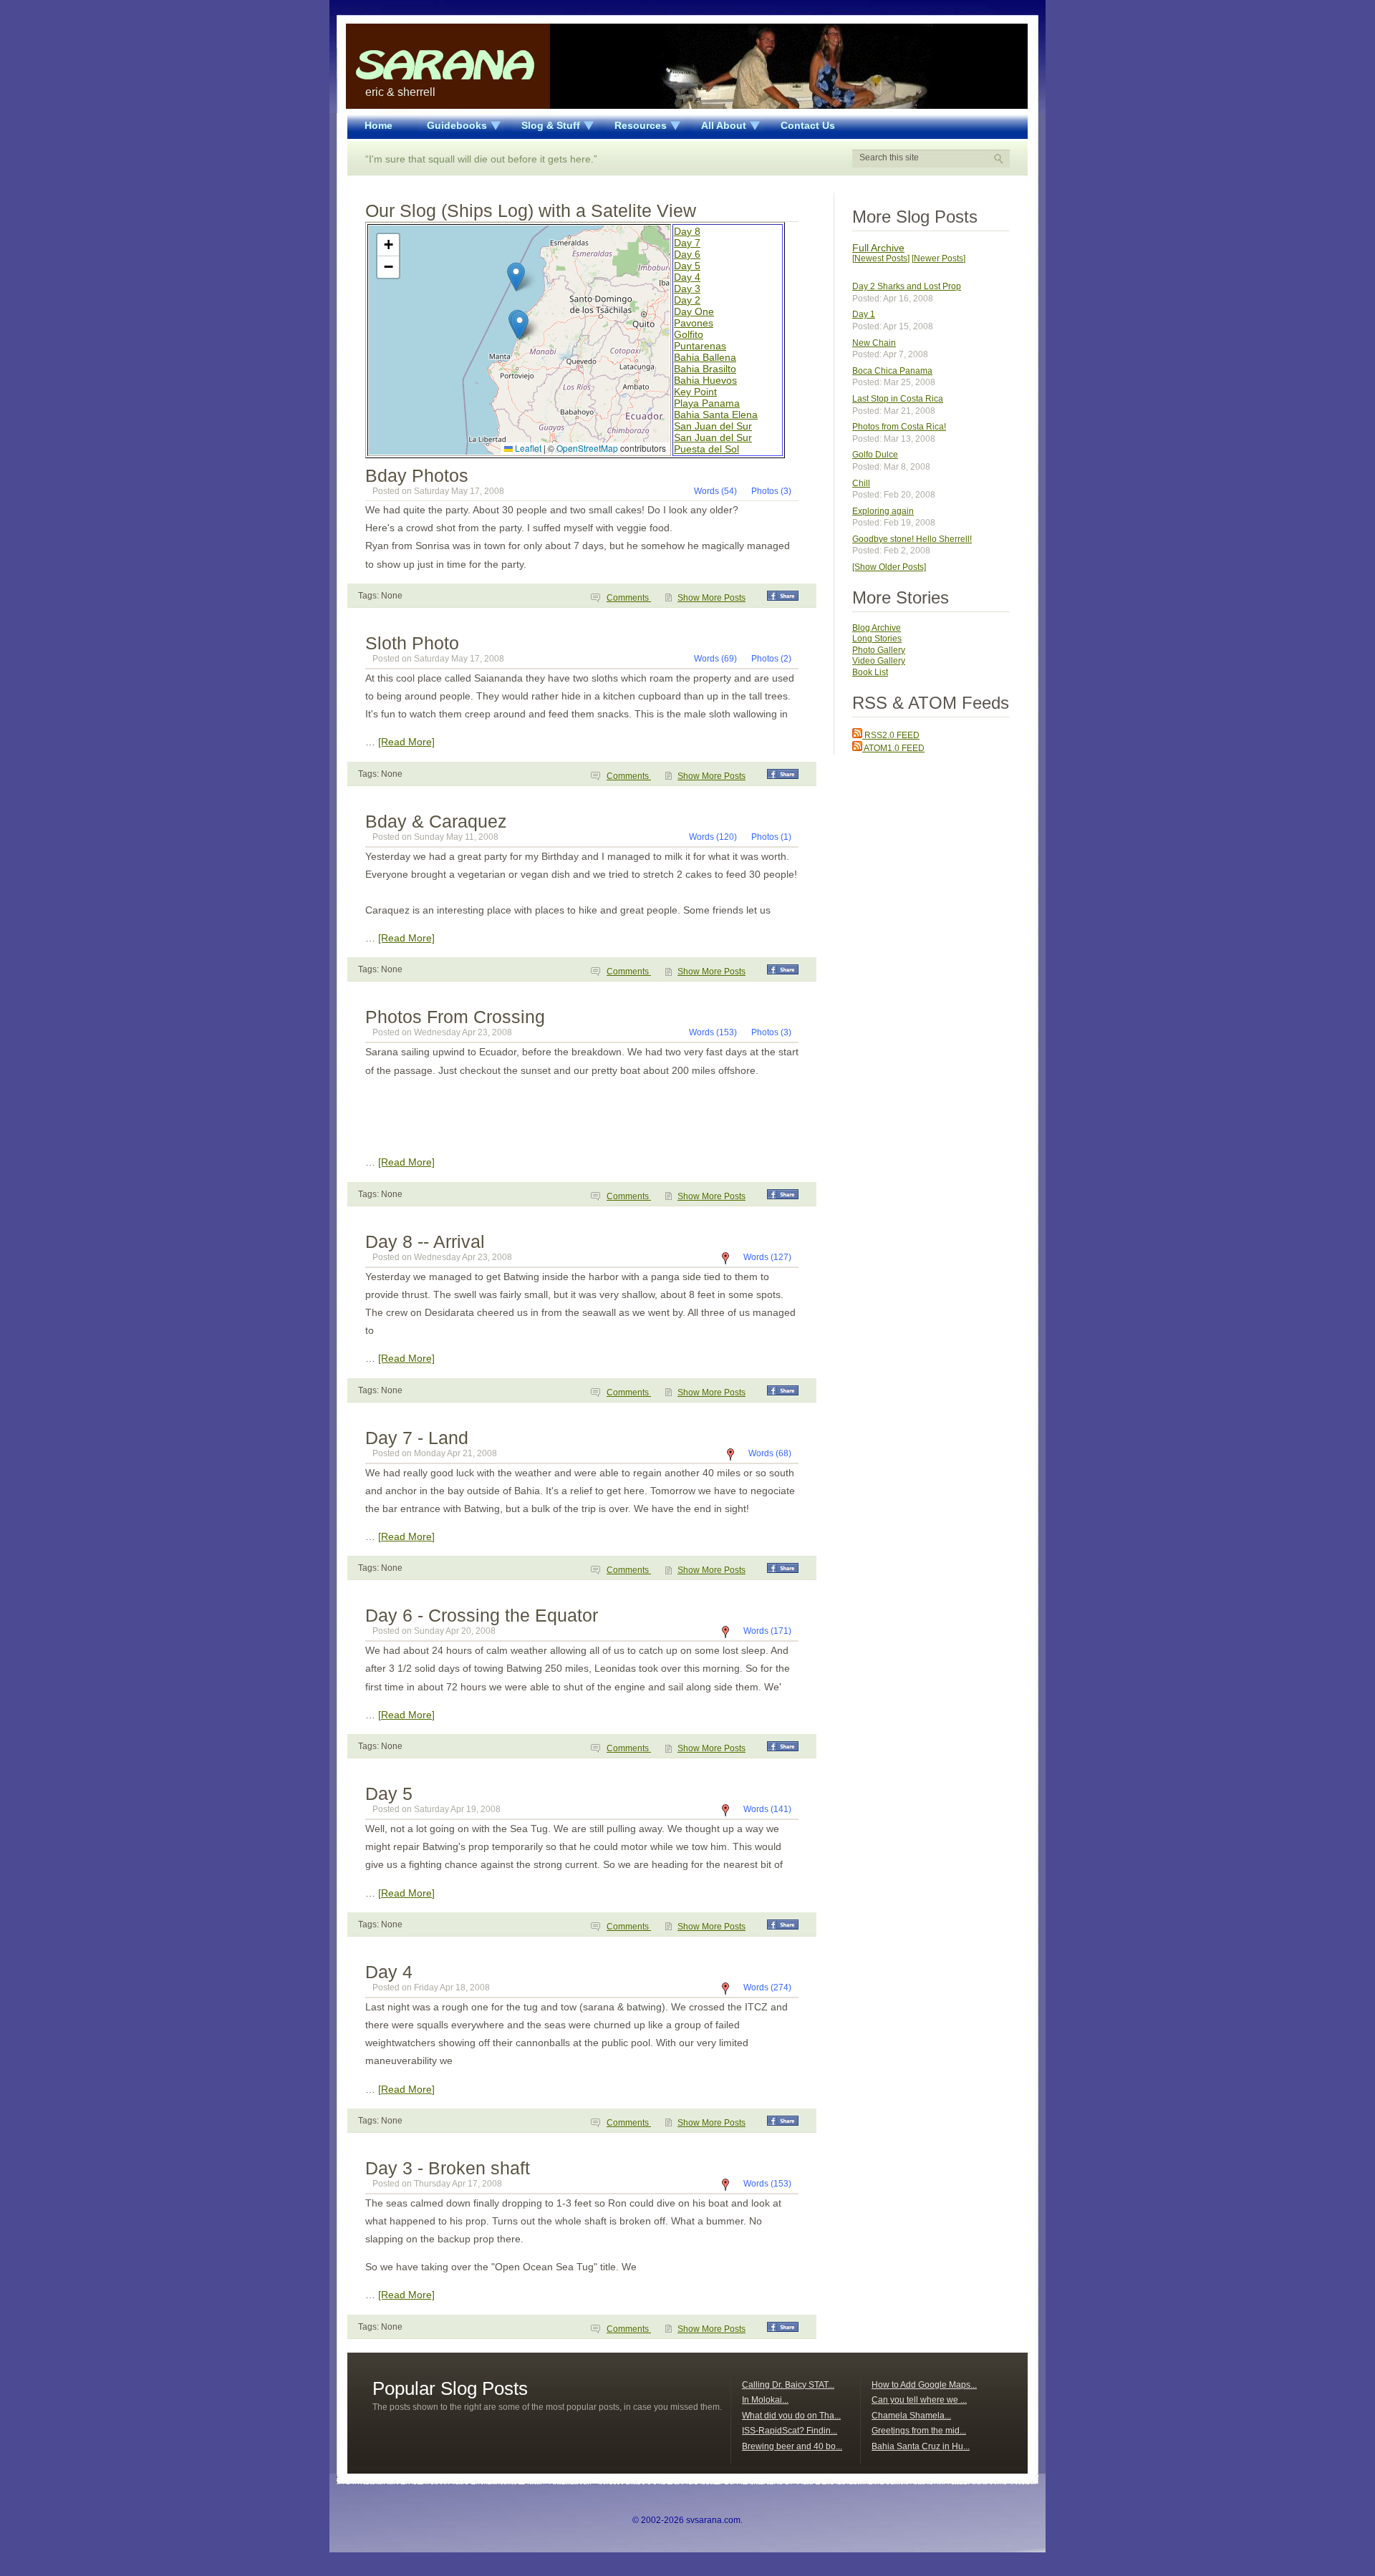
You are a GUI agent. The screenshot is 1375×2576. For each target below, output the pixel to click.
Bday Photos (417, 475)
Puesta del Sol (706, 449)
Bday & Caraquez (436, 821)
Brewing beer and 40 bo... (792, 2446)
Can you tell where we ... (919, 2400)
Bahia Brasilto (705, 369)
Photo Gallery (879, 650)
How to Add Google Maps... (924, 2385)
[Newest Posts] (881, 258)
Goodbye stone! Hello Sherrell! (912, 539)
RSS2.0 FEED (891, 735)
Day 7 (687, 243)
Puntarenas (700, 346)
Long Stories (877, 639)
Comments (629, 598)
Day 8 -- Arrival (425, 1241)
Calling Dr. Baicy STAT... (788, 2385)
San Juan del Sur (713, 426)
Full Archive (878, 248)
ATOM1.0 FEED (893, 748)
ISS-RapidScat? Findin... (790, 2431)
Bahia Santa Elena (716, 415)
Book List (870, 672)
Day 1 (864, 314)
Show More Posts (711, 598)
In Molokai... (765, 2400)
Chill (861, 483)
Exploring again (883, 511)
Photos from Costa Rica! (899, 427)
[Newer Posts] (939, 258)
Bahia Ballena (705, 357)
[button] (520, 325)
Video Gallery (879, 661)
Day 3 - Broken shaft (448, 2168)
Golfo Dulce (875, 455)
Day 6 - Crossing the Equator (482, 1615)
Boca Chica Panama (892, 371)
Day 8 (687, 231)
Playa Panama (707, 403)
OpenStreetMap (587, 448)
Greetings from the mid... (919, 2431)
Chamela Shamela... (911, 2416)
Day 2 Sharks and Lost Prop (907, 286)
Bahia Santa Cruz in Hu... (921, 2446)
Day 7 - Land (417, 1438)
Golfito (689, 334)
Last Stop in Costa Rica (898, 399)
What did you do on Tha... (791, 2416)
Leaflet (527, 448)
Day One (694, 311)
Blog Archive (877, 628)
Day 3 (687, 289)
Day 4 (687, 277)
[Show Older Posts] (889, 567)
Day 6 (687, 254)
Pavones (694, 323)
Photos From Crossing (455, 1017)
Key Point (695, 392)
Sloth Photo (412, 643)
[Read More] (406, 742)
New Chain (874, 343)
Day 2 (687, 300)
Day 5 (687, 266)
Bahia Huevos (705, 380)
